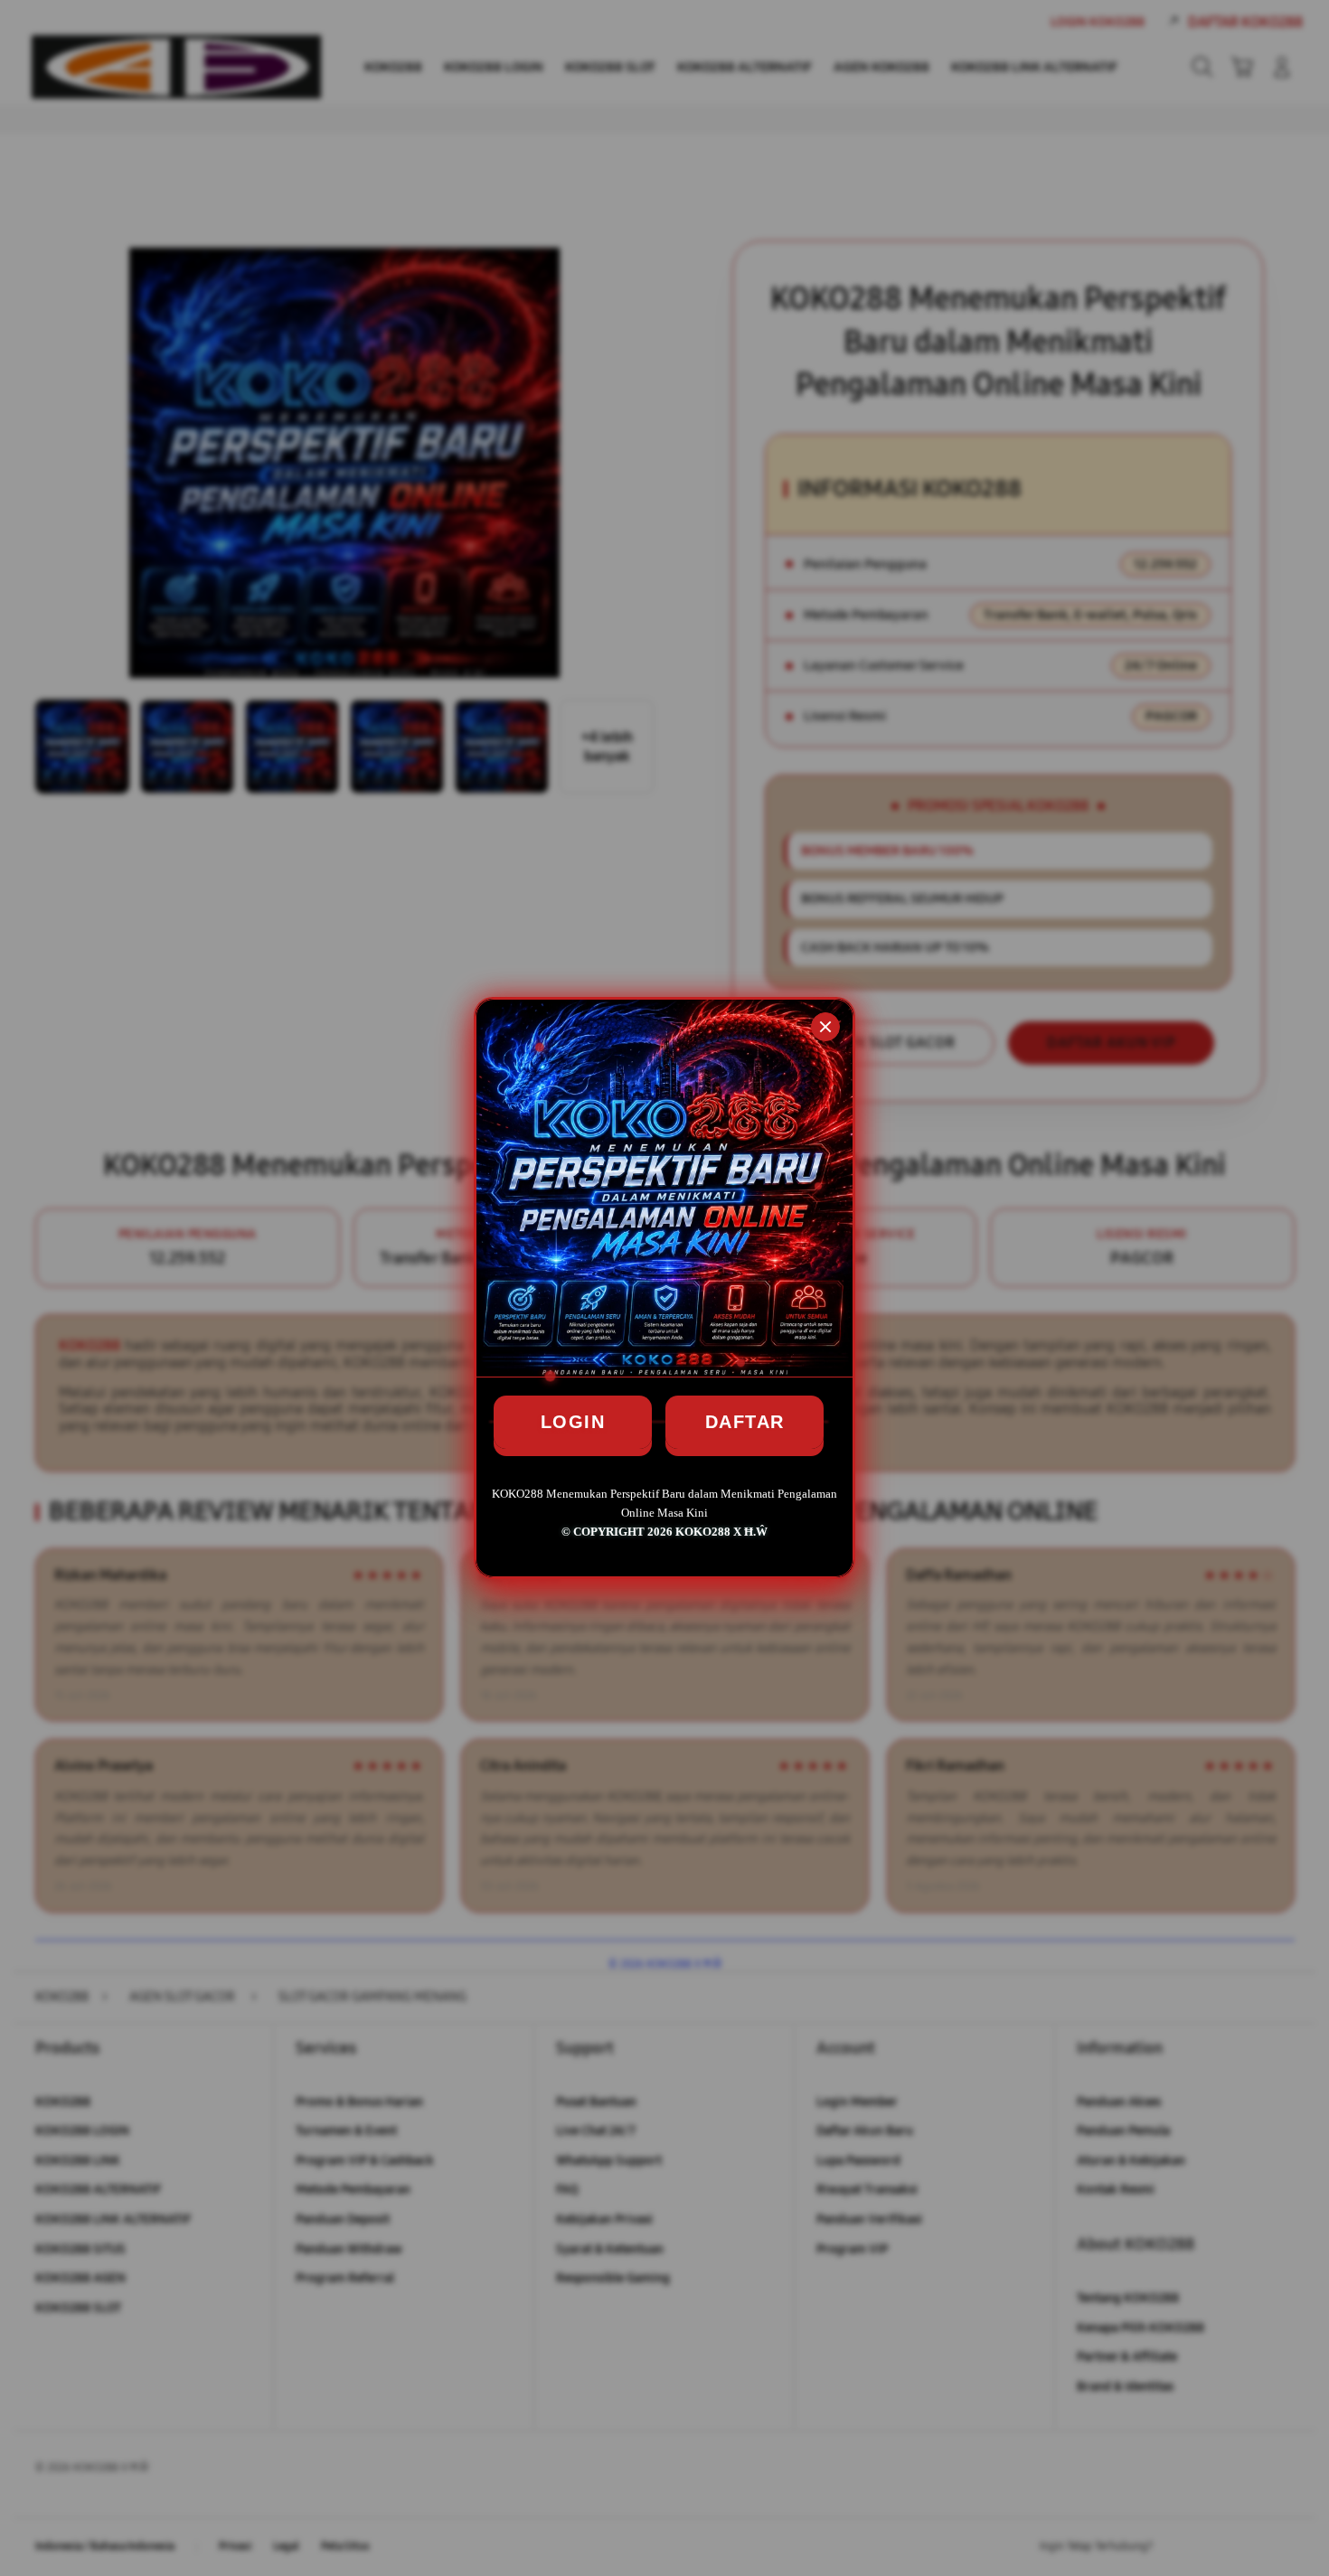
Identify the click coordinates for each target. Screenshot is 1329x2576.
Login (573, 1422)
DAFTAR (745, 1422)
